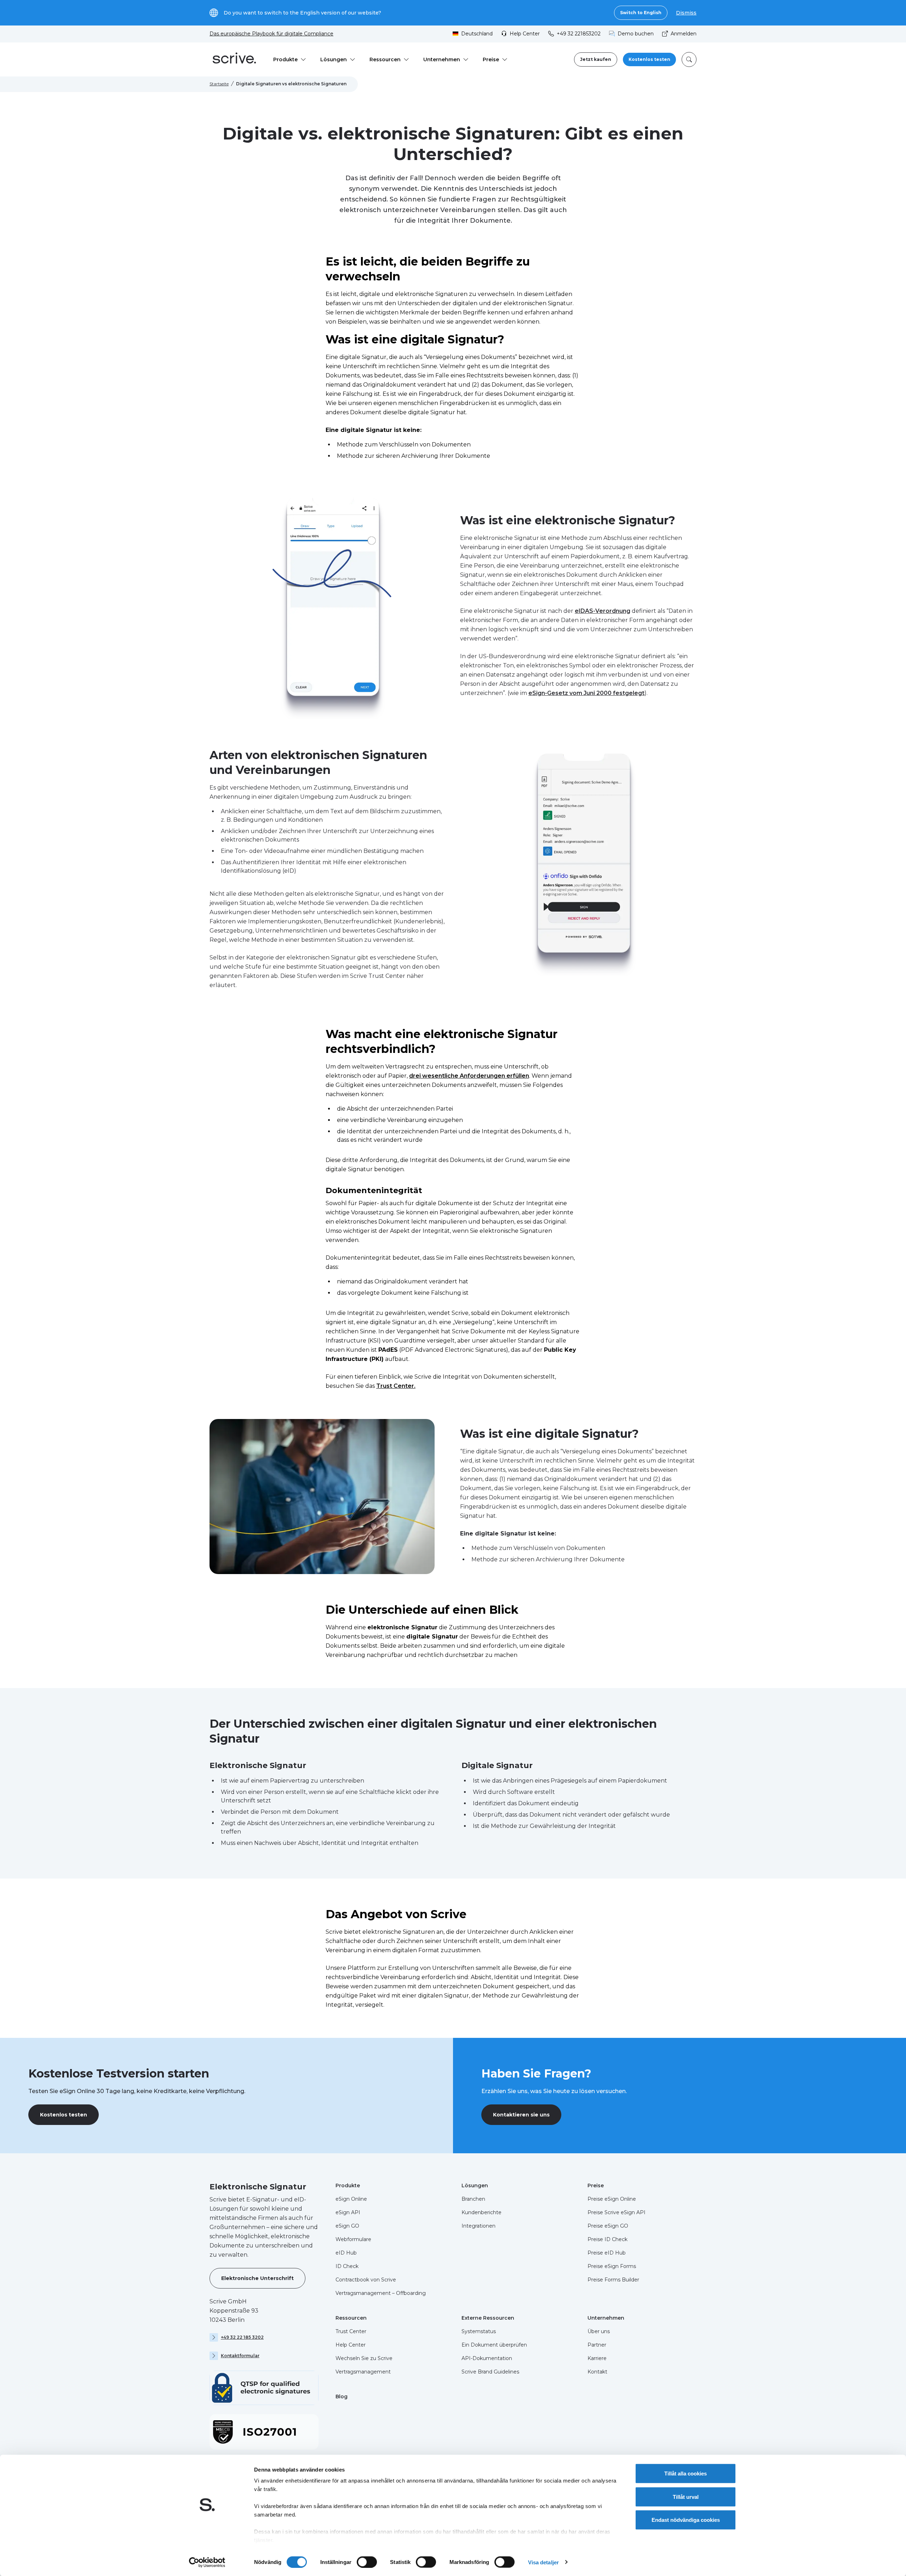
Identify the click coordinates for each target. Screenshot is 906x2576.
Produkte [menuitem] (285, 59)
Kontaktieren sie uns (521, 2115)
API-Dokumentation (487, 2358)
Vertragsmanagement (363, 2372)
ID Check (347, 2266)
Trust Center (351, 2331)
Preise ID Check (607, 2239)
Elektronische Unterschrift (257, 2278)
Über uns (599, 2331)
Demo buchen (636, 34)
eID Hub (346, 2253)
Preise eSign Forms (612, 2266)
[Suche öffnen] (689, 59)
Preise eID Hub (607, 2253)
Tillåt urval (686, 2497)
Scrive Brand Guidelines (490, 2372)
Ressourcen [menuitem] (385, 59)
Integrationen (478, 2226)
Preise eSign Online (612, 2199)
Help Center (525, 34)
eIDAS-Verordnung (603, 611)
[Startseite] (234, 59)
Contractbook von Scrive (366, 2280)
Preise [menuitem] (491, 59)
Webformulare (353, 2239)
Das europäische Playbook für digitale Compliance (271, 34)
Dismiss (686, 13)
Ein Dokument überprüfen (494, 2345)
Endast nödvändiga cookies (686, 2520)
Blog (342, 2397)
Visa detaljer (543, 2562)
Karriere (597, 2358)
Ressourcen (351, 2318)
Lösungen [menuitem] (334, 59)
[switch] (367, 2562)
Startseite (219, 84)
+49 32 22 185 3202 (242, 2337)
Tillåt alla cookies (686, 2474)
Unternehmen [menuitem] (442, 59)
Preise (596, 2185)
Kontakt (597, 2372)
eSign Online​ (351, 2199)
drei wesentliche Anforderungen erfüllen (469, 1076)
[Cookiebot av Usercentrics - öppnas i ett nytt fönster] (207, 2562)
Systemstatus (479, 2331)
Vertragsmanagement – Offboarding (381, 2293)
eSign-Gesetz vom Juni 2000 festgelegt (586, 693)
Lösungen (475, 2185)
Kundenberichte (481, 2212)
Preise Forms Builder (613, 2280)
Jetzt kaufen (596, 59)
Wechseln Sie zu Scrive (364, 2358)
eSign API (348, 2212)
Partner (597, 2345)
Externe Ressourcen (488, 2318)
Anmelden (684, 34)
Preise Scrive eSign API (617, 2212)
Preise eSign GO (608, 2226)
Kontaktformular (240, 2356)
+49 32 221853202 (579, 34)
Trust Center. (396, 1386)
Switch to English (641, 13)
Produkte (348, 2185)
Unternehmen (606, 2318)
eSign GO (347, 2226)
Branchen (473, 2199)
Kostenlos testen (649, 59)
